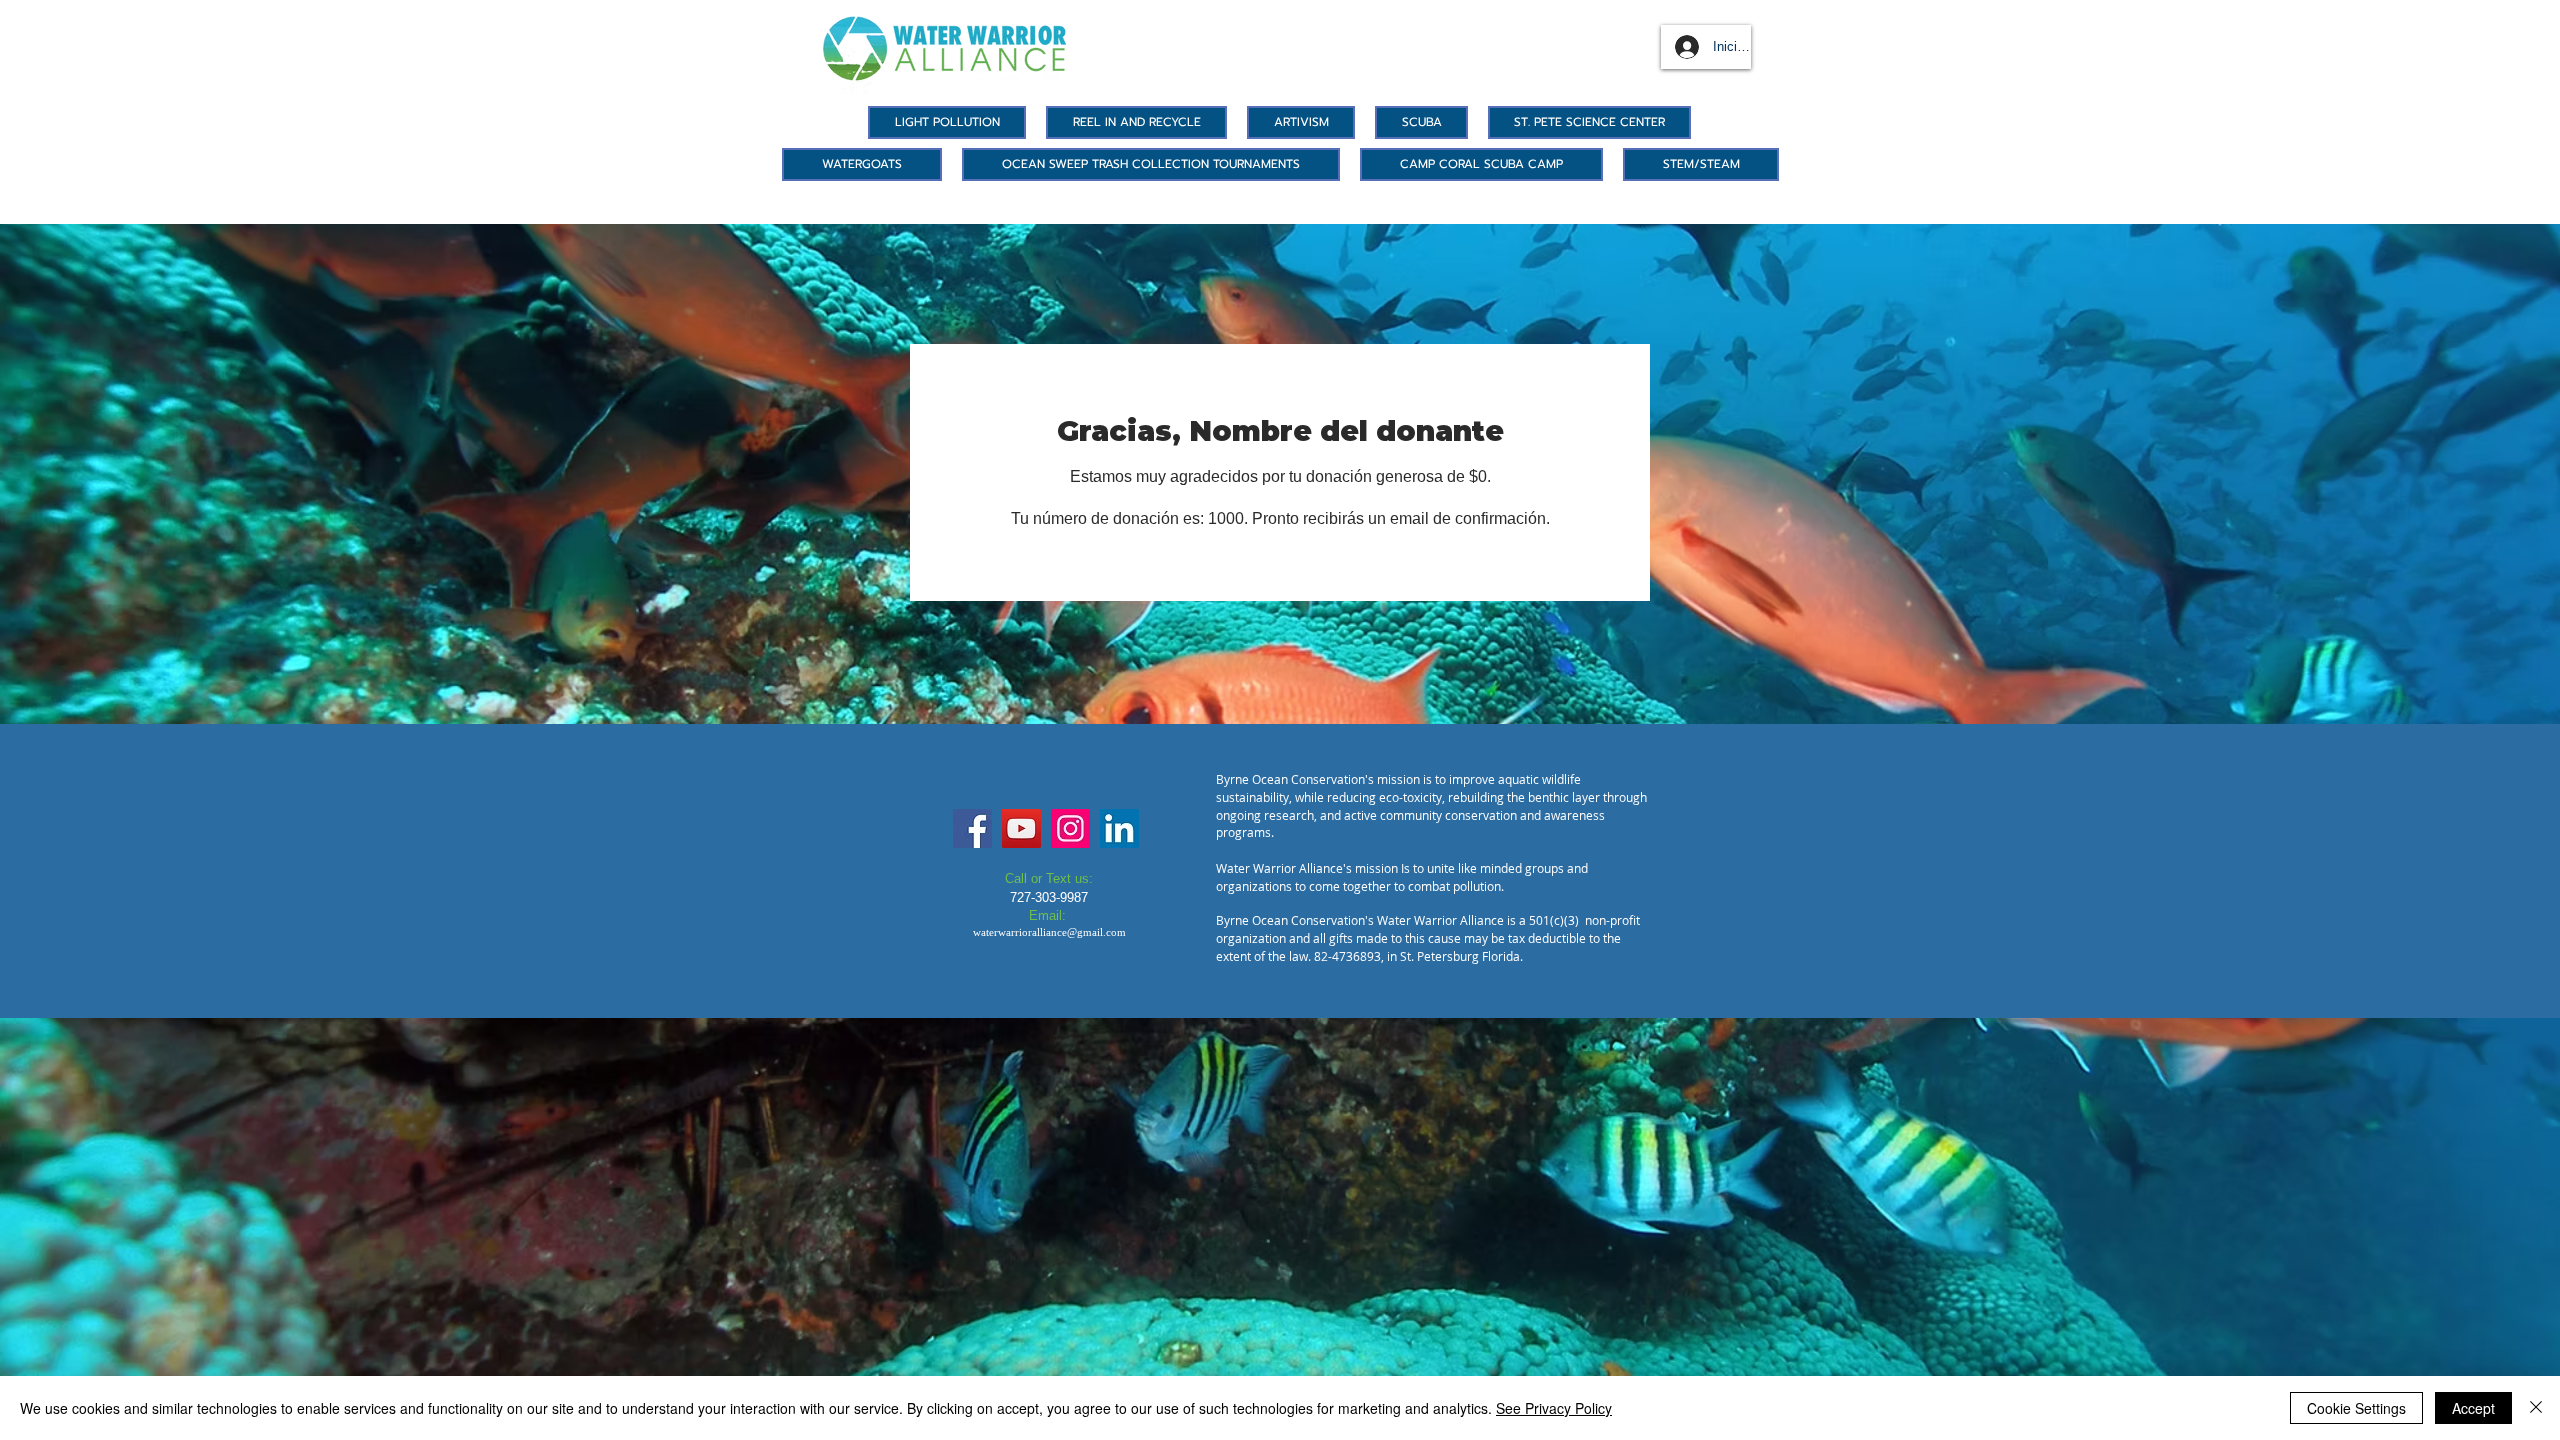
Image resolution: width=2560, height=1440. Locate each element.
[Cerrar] (2536, 1408)
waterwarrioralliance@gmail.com (1049, 932)
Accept (2473, 1408)
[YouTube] (1021, 828)
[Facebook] (972, 828)
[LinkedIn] (1119, 828)
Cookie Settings (2356, 1408)
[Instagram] (1070, 828)
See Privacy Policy (1554, 1408)
